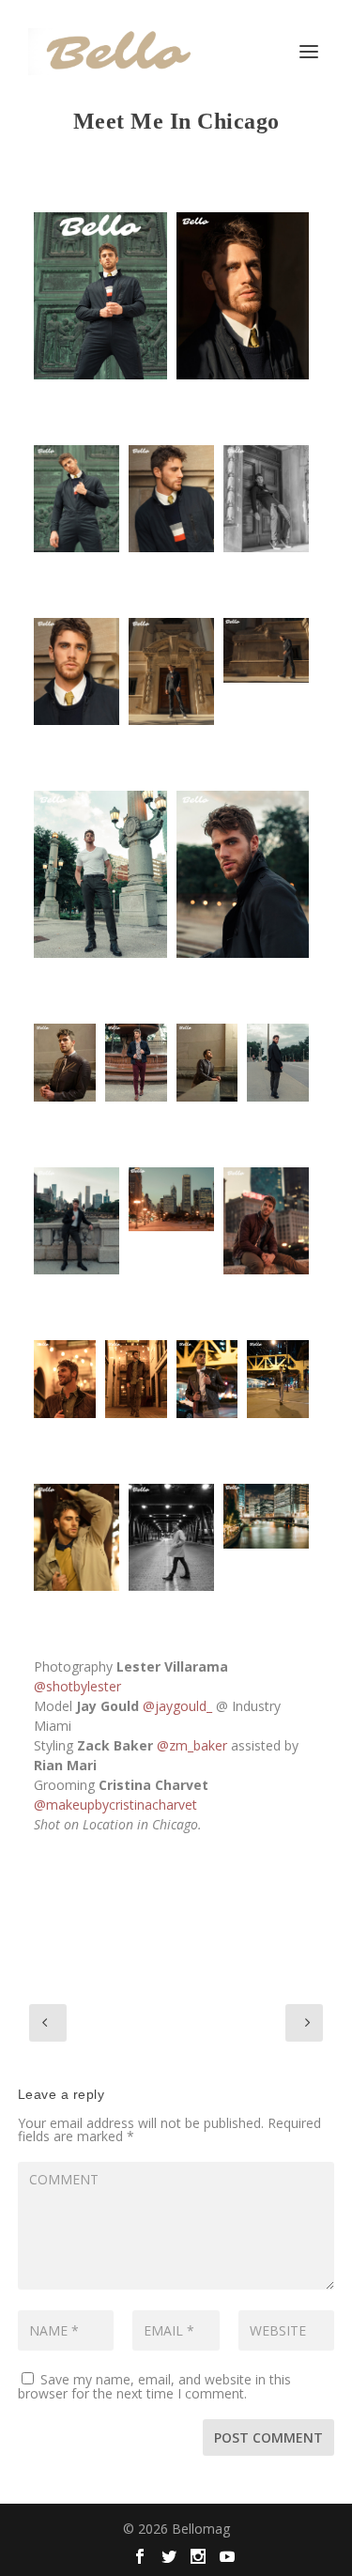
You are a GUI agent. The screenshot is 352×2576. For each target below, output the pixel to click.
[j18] (266, 1221)
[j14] (243, 874)
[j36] (266, 1516)
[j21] (207, 1063)
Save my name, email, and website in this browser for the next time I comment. (154, 2386)
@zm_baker (192, 1745)
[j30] (77, 671)
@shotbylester (77, 1686)
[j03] (77, 1537)
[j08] (278, 1379)
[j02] (65, 1379)
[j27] (266, 499)
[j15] (100, 874)
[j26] (243, 296)
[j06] (136, 1379)
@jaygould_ (177, 1706)
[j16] (278, 1063)
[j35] (171, 1199)
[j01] (100, 296)
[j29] (171, 499)
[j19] (77, 1221)
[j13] (171, 1537)
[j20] (136, 1063)
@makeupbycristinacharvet (115, 1805)
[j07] (207, 1379)
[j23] (65, 1063)
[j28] (171, 671)
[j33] (77, 499)
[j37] (266, 650)
